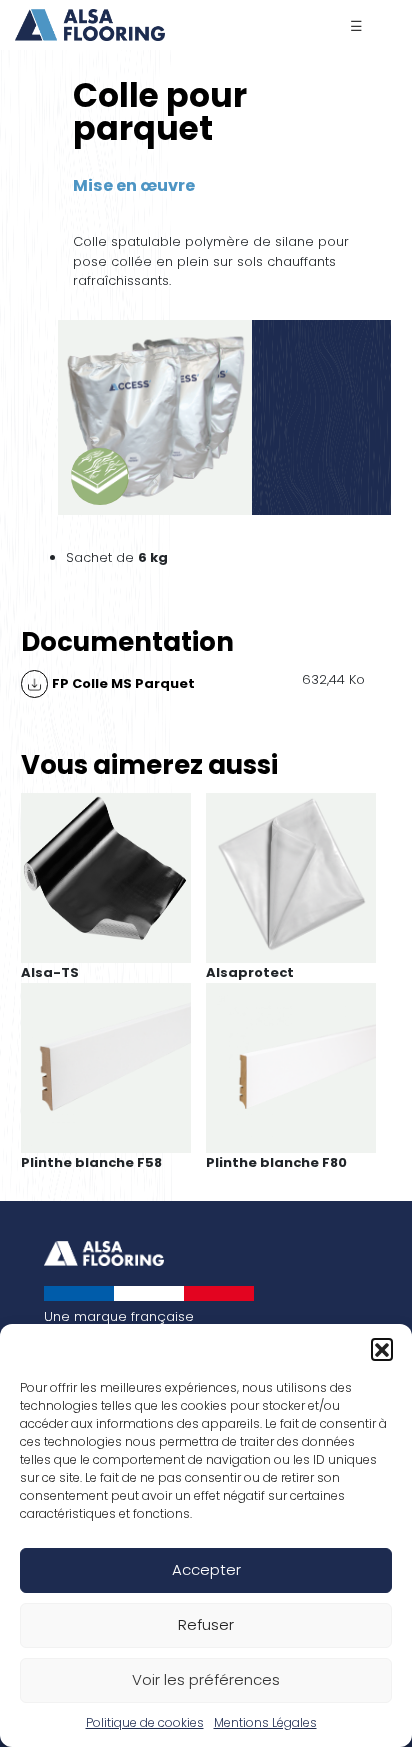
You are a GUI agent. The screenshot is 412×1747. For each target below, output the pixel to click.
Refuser (206, 1624)
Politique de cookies (145, 1722)
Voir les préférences (206, 1679)
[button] (382, 1349)
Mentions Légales (265, 1722)
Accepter (206, 1569)
